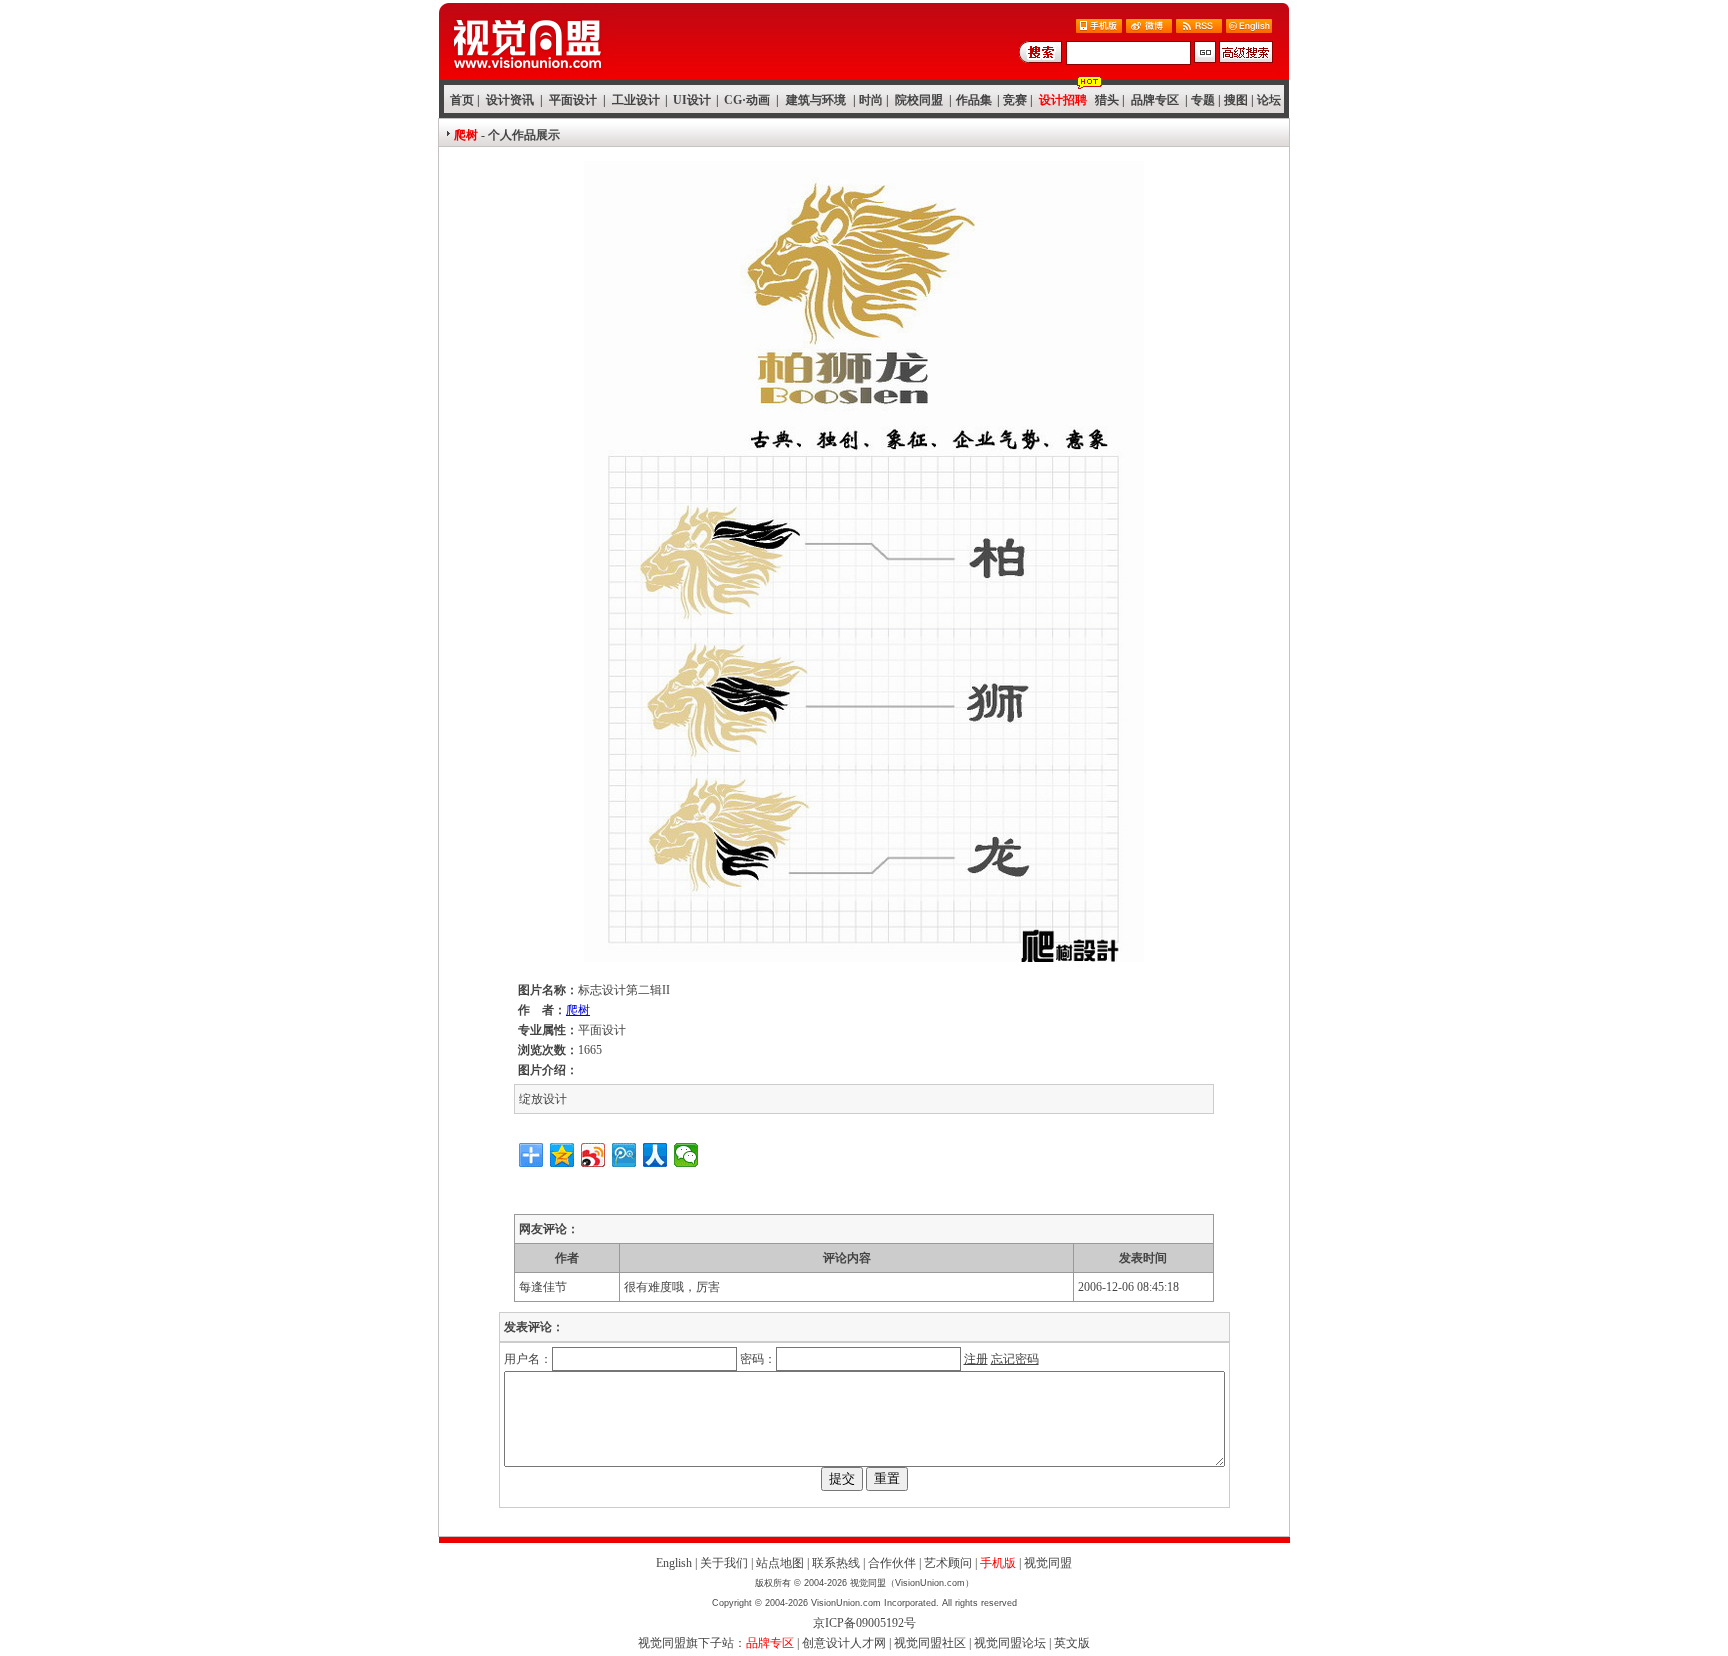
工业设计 (636, 100)
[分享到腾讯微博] (624, 1155)
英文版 (1072, 1643)
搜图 (1236, 100)
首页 (462, 100)
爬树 (578, 1010)
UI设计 (692, 100)
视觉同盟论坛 (1010, 1643)
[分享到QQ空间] (562, 1155)
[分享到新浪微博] (593, 1155)
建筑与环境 (816, 100)
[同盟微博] (1149, 27)
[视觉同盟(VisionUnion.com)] (527, 74)
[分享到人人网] (655, 1155)
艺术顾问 (948, 1563)
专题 (1203, 100)
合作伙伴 (892, 1563)
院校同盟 (919, 100)
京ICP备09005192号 (864, 1623)
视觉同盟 (1048, 1563)
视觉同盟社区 (930, 1643)
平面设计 (573, 100)
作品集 (974, 100)
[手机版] (1099, 27)
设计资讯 (510, 100)
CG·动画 (747, 100)
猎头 (1107, 100)
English (674, 1563)
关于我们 (724, 1563)
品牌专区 (1155, 100)
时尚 (871, 100)
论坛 (1269, 100)
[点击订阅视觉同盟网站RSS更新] (1199, 27)
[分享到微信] (686, 1155)
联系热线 (836, 1563)
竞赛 (1015, 100)
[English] (1249, 27)
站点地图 (780, 1563)
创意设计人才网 (844, 1643)
